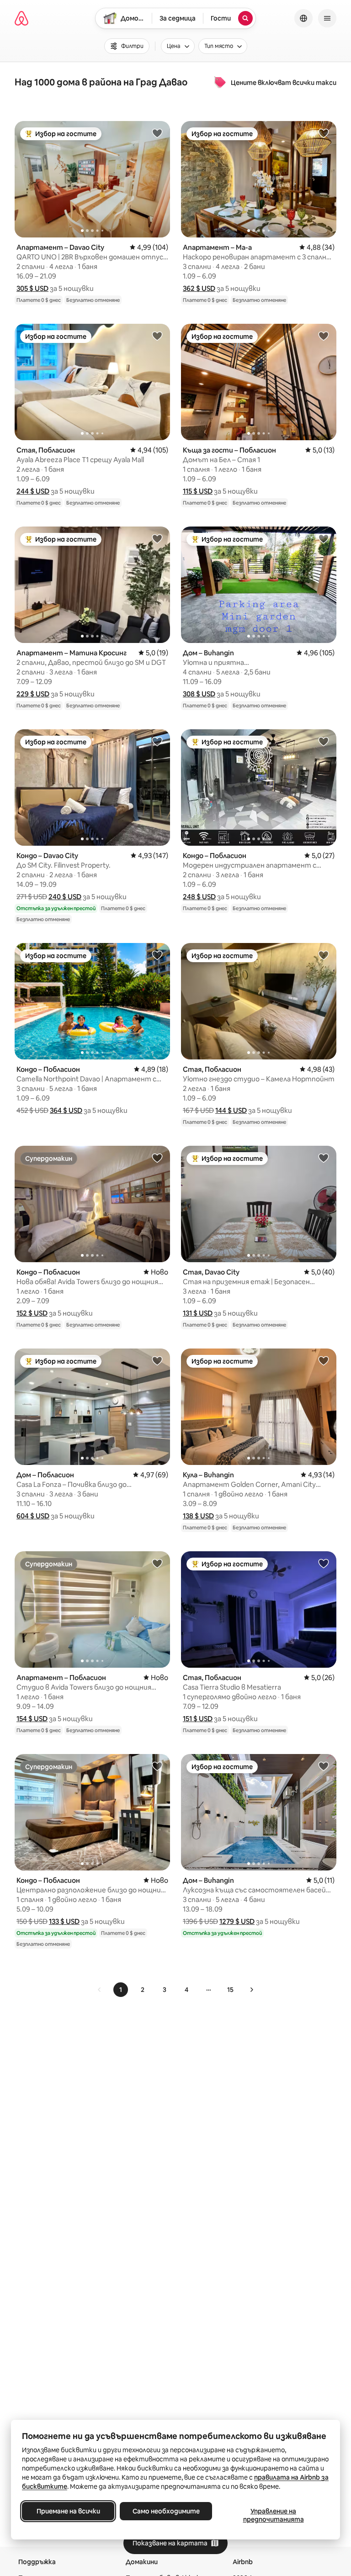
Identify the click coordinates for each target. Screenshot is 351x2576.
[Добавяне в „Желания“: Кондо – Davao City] (157, 741)
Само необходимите (166, 2511)
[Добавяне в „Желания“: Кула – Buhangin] (324, 1360)
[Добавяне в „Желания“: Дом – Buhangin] (324, 538)
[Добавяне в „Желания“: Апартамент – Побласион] (157, 1563)
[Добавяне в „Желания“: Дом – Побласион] (157, 1360)
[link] (100, 1990)
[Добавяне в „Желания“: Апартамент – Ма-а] (324, 133)
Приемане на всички (68, 2511)
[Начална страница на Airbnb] (21, 18)
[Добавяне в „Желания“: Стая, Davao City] (324, 1158)
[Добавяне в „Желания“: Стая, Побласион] (157, 336)
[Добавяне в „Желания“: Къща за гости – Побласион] (324, 336)
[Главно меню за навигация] (327, 18)
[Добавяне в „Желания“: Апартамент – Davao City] (157, 133)
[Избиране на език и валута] (303, 18)
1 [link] (121, 1990)
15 (230, 1990)
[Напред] (251, 1990)
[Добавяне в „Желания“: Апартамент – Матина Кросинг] (157, 538)
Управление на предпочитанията (274, 2515)
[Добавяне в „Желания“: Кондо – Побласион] (324, 741)
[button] (32, 288)
